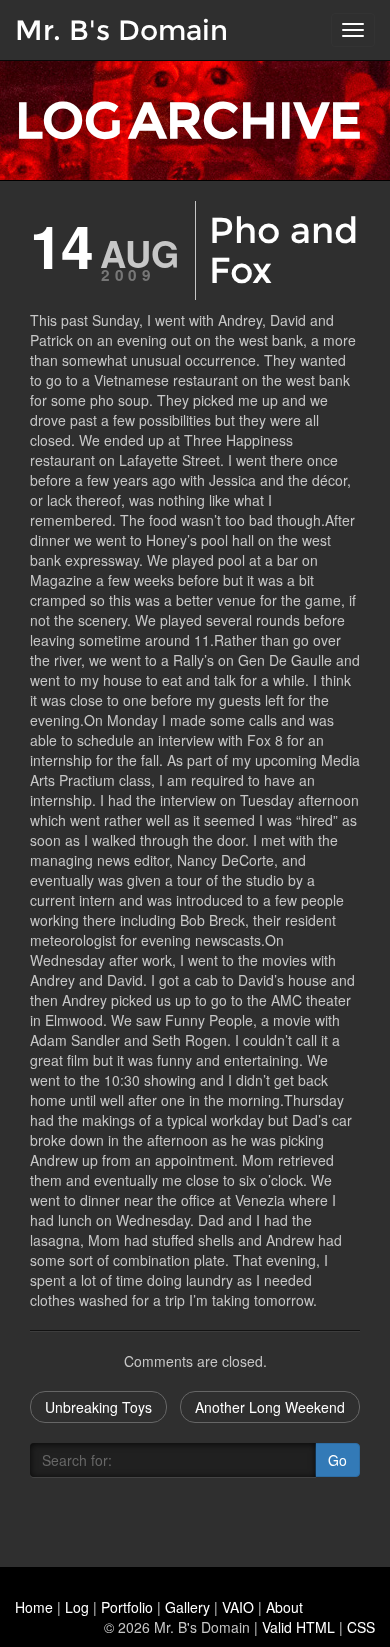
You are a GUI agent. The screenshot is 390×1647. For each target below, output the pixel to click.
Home (34, 1607)
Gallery (187, 1607)
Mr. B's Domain (121, 30)
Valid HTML (298, 1627)
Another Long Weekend (270, 1407)
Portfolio (127, 1607)
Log (77, 1607)
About (284, 1607)
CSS (361, 1627)
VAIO (238, 1607)
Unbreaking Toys (98, 1407)
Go (337, 1460)
